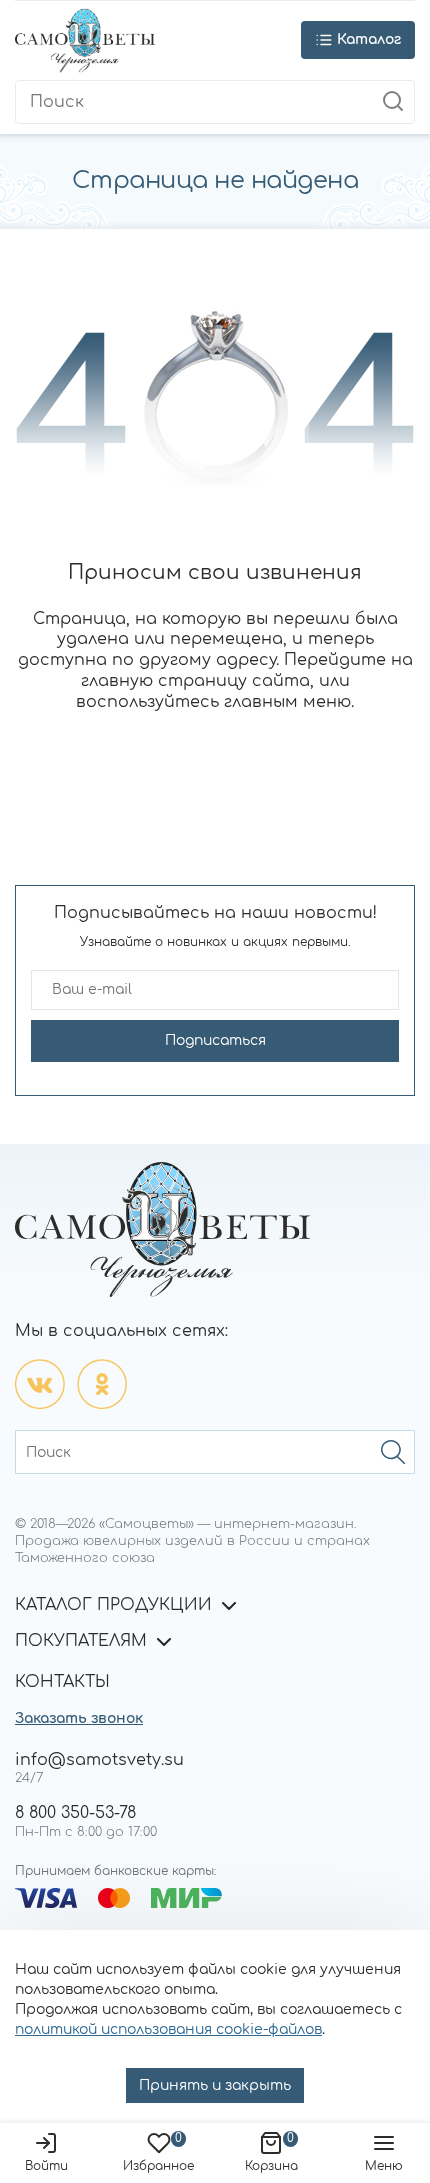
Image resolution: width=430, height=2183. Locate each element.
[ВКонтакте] (40, 1384)
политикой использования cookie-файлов (168, 2029)
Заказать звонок (79, 1718)
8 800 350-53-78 (75, 1813)
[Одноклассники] (102, 1384)
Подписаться (215, 1040)
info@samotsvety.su (99, 1760)
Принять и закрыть (215, 2085)
